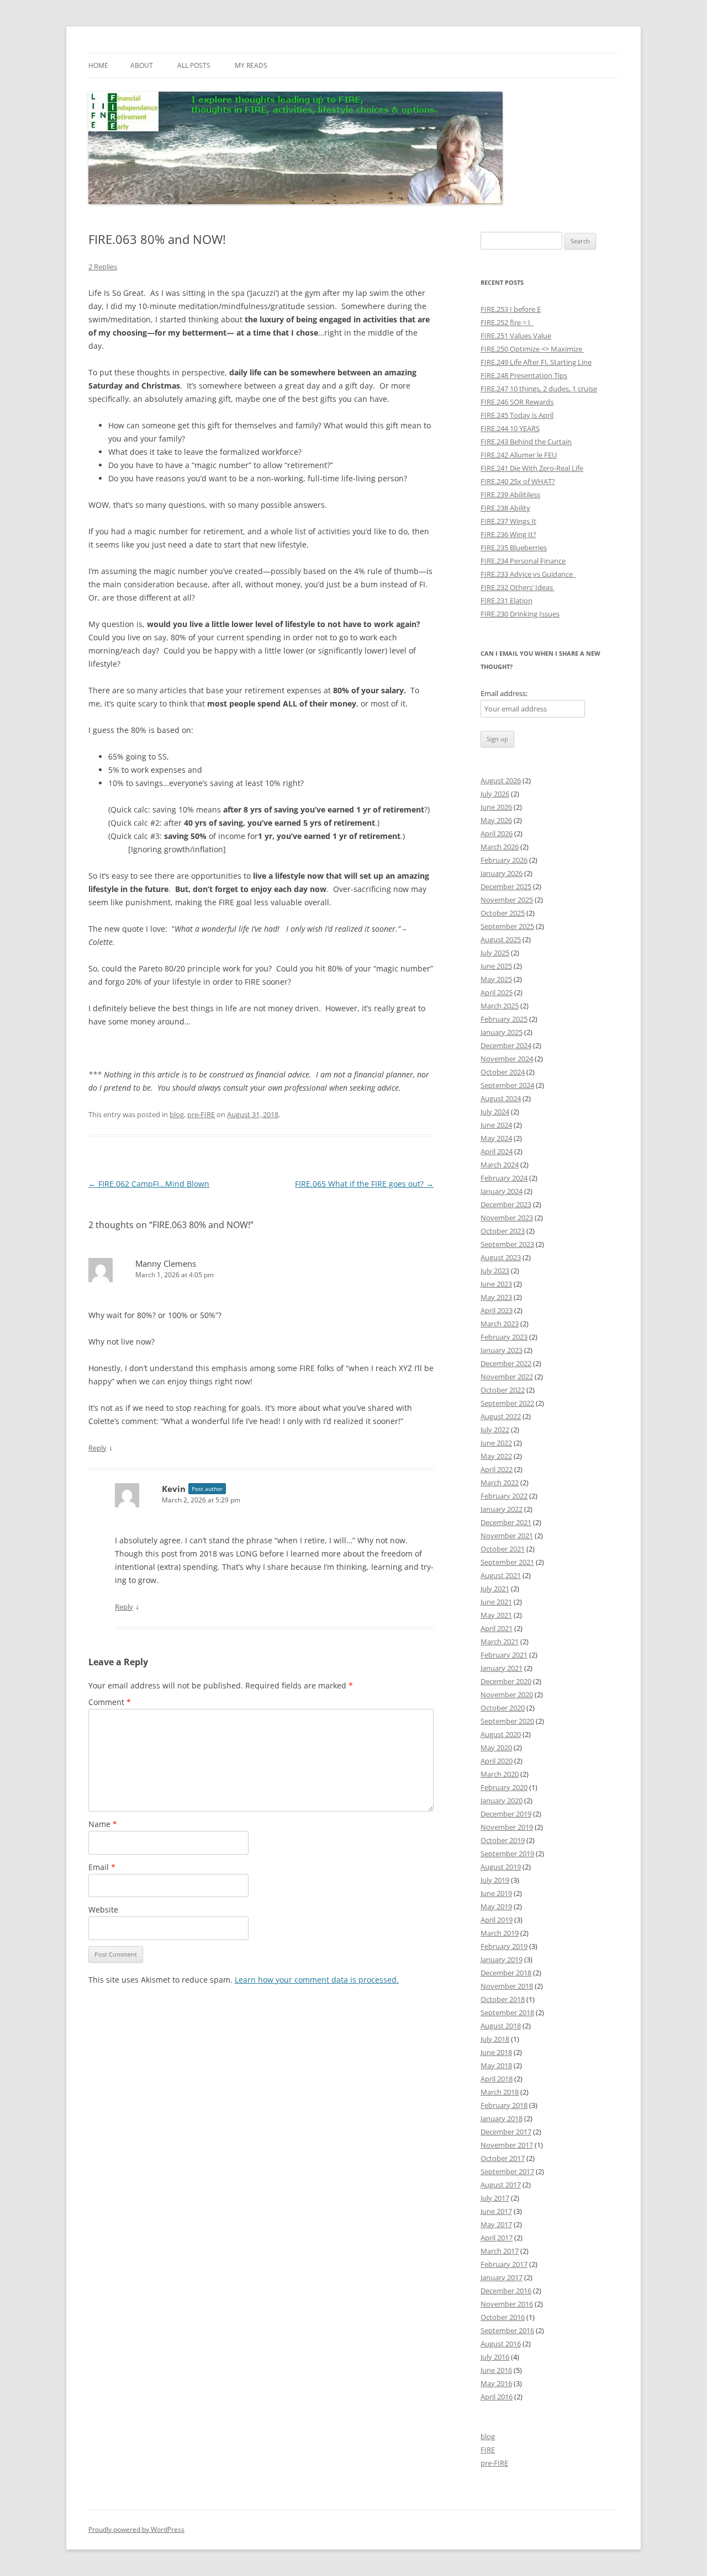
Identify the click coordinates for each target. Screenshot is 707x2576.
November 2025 (507, 900)
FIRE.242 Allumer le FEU (519, 455)
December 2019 (506, 1814)
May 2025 (496, 979)
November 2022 (507, 1377)
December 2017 (506, 2132)
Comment (110, 1702)
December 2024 (506, 1045)
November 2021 (507, 1536)
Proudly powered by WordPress (136, 2529)
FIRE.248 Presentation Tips (524, 375)
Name (103, 1824)
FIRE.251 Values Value (516, 336)
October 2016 (503, 2317)
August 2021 (501, 1575)
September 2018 (507, 2012)
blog (177, 1114)
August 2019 (501, 1867)
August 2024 (501, 1098)
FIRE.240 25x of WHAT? (518, 481)
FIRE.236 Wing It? (508, 534)
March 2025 (500, 1006)
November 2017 (507, 2145)
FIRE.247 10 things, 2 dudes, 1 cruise (539, 389)
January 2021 (502, 1668)
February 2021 (504, 1655)
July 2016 (495, 2357)
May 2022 (496, 1456)
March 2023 (500, 1324)
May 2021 (496, 1615)
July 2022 (495, 1430)
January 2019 (502, 1959)
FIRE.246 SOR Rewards (517, 402)
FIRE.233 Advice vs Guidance (528, 574)
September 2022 (507, 1403)
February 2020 (504, 1787)
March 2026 (500, 847)
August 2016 (501, 2344)
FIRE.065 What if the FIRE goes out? (364, 1184)
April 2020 (497, 1761)
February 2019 (504, 1946)
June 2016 (496, 2370)
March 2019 (500, 1933)
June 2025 (496, 966)
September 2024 (507, 1085)
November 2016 (507, 2304)
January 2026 (502, 873)
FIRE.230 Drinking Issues (520, 614)
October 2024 (503, 1072)
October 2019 (503, 1840)
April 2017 (497, 2238)
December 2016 (506, 2291)
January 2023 (502, 1350)
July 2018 (495, 2039)
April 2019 (497, 1920)
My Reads (251, 65)
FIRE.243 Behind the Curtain (526, 442)
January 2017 (502, 2277)
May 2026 (496, 820)
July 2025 (495, 953)
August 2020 (501, 1734)
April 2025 (497, 992)
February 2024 (504, 1178)
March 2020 (500, 1774)
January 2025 (502, 1032)
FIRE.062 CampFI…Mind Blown (149, 1184)
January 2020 (502, 1800)
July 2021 (495, 1589)
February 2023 (504, 1337)
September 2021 (507, 1562)
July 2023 (495, 1271)
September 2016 (507, 2330)
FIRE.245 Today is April (517, 415)
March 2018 (500, 2092)
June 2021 (496, 1602)
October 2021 (503, 1549)
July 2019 (495, 1880)
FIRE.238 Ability (505, 508)
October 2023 (503, 1231)
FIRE (488, 2450)
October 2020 (503, 1708)
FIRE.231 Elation (506, 601)
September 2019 (507, 1853)
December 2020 (506, 1681)
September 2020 (507, 1721)
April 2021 (497, 1628)
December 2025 (506, 886)
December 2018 (506, 1973)
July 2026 (495, 794)
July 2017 (495, 2198)
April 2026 (497, 833)
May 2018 (496, 2065)
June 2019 (496, 1893)
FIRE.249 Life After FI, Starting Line (536, 362)
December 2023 (506, 1204)
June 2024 (496, 1125)
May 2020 (496, 1748)
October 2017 (503, 2158)
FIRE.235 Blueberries (514, 548)
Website (103, 1910)
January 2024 (502, 1191)
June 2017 (496, 2211)
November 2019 (507, 1827)
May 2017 (496, 2224)
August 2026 (501, 780)
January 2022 (502, 1509)
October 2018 (503, 1999)
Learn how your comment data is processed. (317, 1980)
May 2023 (496, 1297)
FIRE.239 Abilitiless (510, 495)
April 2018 (497, 2079)
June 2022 (496, 1443)
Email (102, 1867)
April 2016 (497, 2397)
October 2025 (503, 913)
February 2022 (504, 1496)
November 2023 (507, 1218)
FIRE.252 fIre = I (507, 322)
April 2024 (497, 1151)
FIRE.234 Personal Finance (523, 561)
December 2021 (506, 1522)
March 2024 (500, 1165)
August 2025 (501, 939)
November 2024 (507, 1059)
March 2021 (500, 1642)
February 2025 (504, 1019)
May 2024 (496, 1138)
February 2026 (504, 860)
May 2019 (496, 1906)
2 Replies (103, 267)
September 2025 (507, 926)
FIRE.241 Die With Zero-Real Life (532, 468)
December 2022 (506, 1363)
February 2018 (504, 2105)
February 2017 (504, 2264)
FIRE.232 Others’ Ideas (518, 587)
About (142, 65)
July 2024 (495, 1112)
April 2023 (497, 1310)
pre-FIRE (201, 1114)
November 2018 (507, 1986)
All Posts (194, 65)
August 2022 (501, 1416)
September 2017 (507, 2171)
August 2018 (501, 2026)
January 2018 (502, 2118)
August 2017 (501, 2185)
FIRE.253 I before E (511, 309)
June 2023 (496, 1284)
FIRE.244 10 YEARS (510, 428)
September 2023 (507, 1244)
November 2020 (507, 1695)
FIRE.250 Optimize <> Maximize (532, 349)
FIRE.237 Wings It (508, 521)
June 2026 (496, 807)
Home (98, 65)
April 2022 (497, 1469)
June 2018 (496, 2052)
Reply (97, 1448)
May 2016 (496, 2383)
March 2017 (500, 2251)
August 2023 (501, 1257)
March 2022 (500, 1483)
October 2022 (503, 1390)
